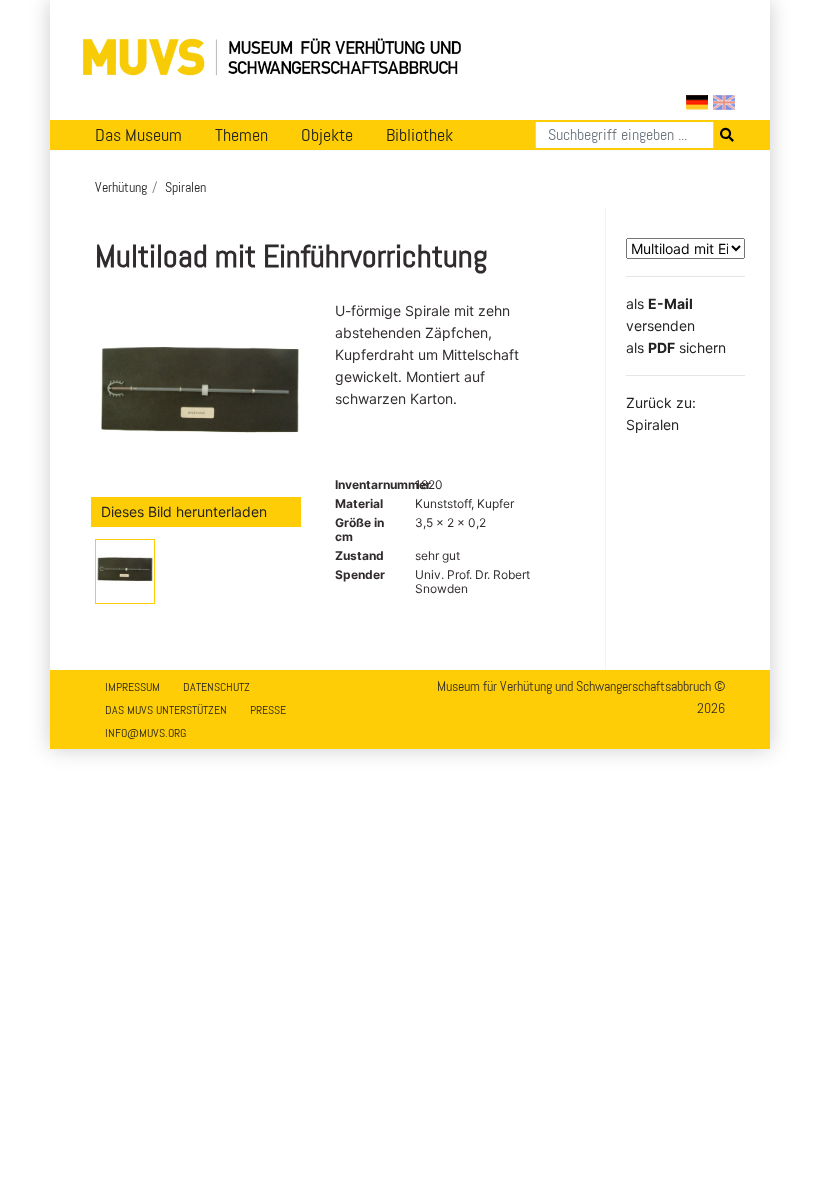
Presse (268, 710)
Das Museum (138, 135)
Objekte (327, 135)
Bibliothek (419, 135)
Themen (241, 135)
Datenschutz (216, 687)
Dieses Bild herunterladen (184, 511)
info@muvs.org (145, 733)
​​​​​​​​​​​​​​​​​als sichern (676, 347)
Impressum (132, 687)
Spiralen (185, 187)
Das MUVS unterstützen (166, 710)
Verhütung (121, 187)
